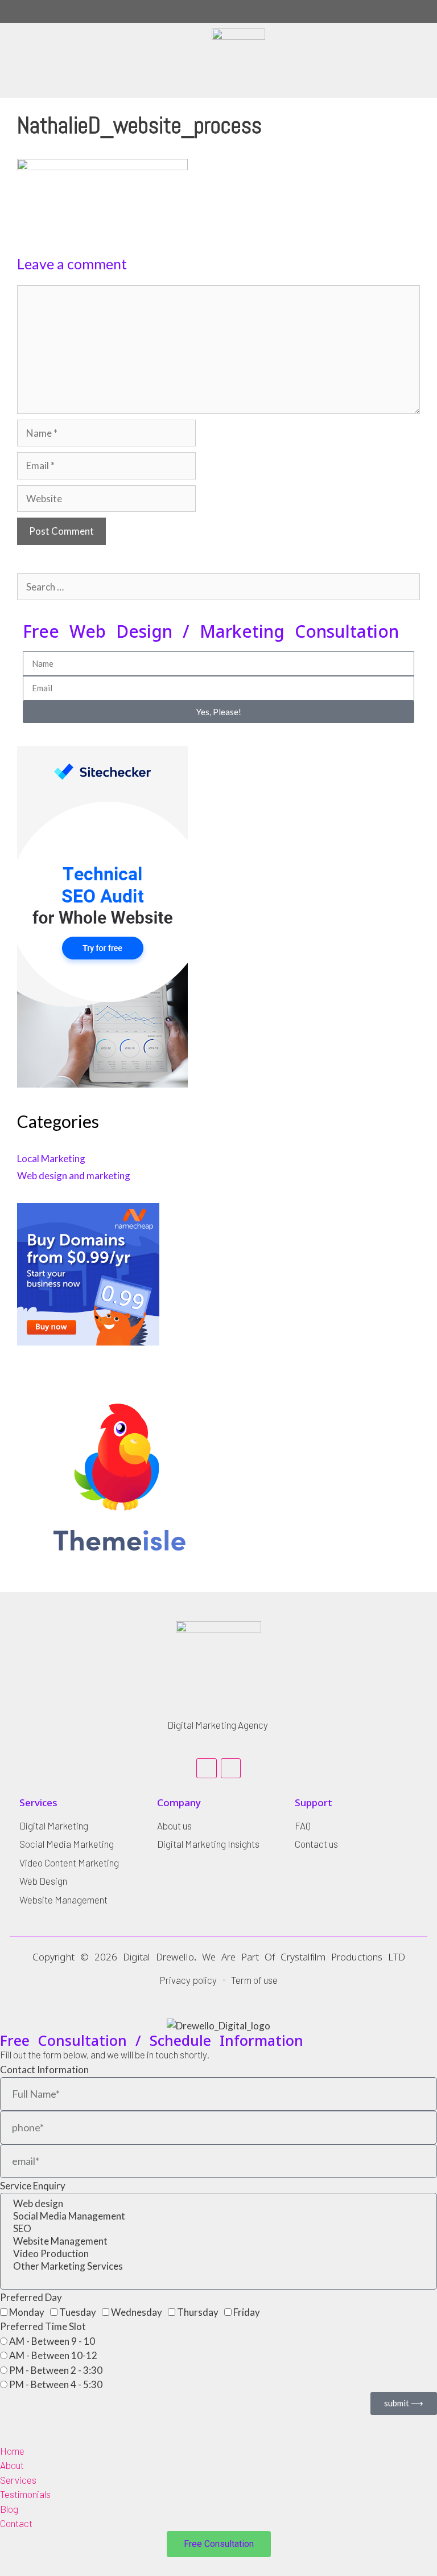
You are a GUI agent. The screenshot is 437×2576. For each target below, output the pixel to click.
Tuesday (78, 2312)
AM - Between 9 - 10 (52, 2341)
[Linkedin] (206, 1768)
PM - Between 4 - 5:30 (56, 2384)
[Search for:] (218, 587)
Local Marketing (51, 1158)
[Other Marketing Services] (218, 2266)
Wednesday (137, 2312)
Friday (247, 2312)
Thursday (198, 2312)
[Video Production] (218, 2254)
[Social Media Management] (218, 2216)
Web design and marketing (74, 1176)
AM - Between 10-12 (53, 2355)
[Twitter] (231, 1768)
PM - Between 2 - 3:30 (56, 2370)
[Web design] (218, 2204)
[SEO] (218, 2229)
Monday (27, 2312)
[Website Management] (218, 2241)
